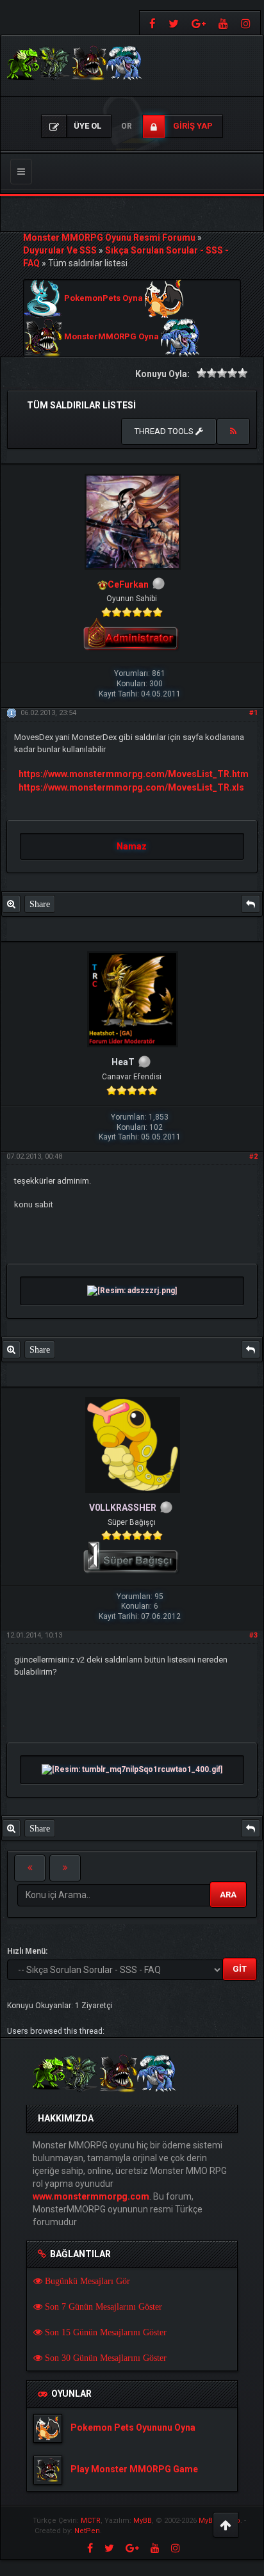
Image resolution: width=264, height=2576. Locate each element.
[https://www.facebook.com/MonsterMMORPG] (151, 23)
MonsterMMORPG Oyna (111, 337)
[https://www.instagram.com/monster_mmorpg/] (247, 23)
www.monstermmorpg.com (91, 2196)
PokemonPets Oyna (103, 299)
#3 (253, 1635)
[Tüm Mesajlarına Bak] (11, 904)
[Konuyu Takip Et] (233, 431)
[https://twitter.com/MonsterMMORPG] (174, 23)
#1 (253, 713)
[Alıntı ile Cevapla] (251, 904)
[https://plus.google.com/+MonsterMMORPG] (199, 23)
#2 (253, 1156)
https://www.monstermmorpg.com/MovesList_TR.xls (131, 787)
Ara (228, 1895)
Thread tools (165, 431)
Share (40, 904)
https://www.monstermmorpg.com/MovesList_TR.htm (134, 774)
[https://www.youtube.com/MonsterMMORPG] (223, 23)
